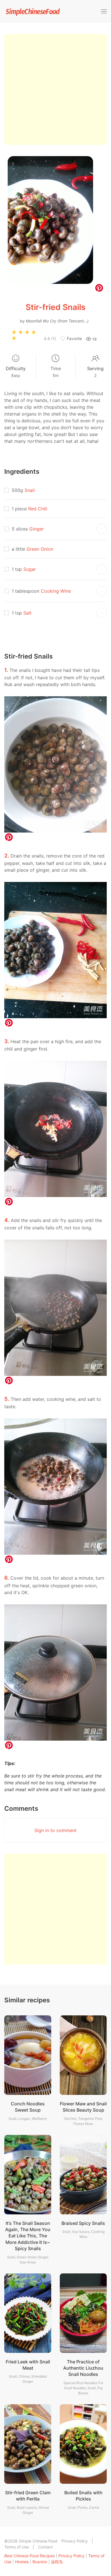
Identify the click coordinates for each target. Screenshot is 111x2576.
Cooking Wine (56, 591)
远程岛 (57, 2562)
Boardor (40, 2562)
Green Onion (40, 549)
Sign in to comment (55, 1830)
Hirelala (22, 2562)
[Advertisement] (55, 89)
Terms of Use (17, 2547)
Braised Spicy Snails (83, 2223)
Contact (46, 2547)
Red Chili (38, 509)
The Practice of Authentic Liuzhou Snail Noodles (83, 2368)
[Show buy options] (102, 529)
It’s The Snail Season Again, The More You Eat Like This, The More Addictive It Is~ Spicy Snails (28, 2236)
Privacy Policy (75, 2541)
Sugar (30, 569)
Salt (27, 613)
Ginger (37, 529)
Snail (30, 490)
